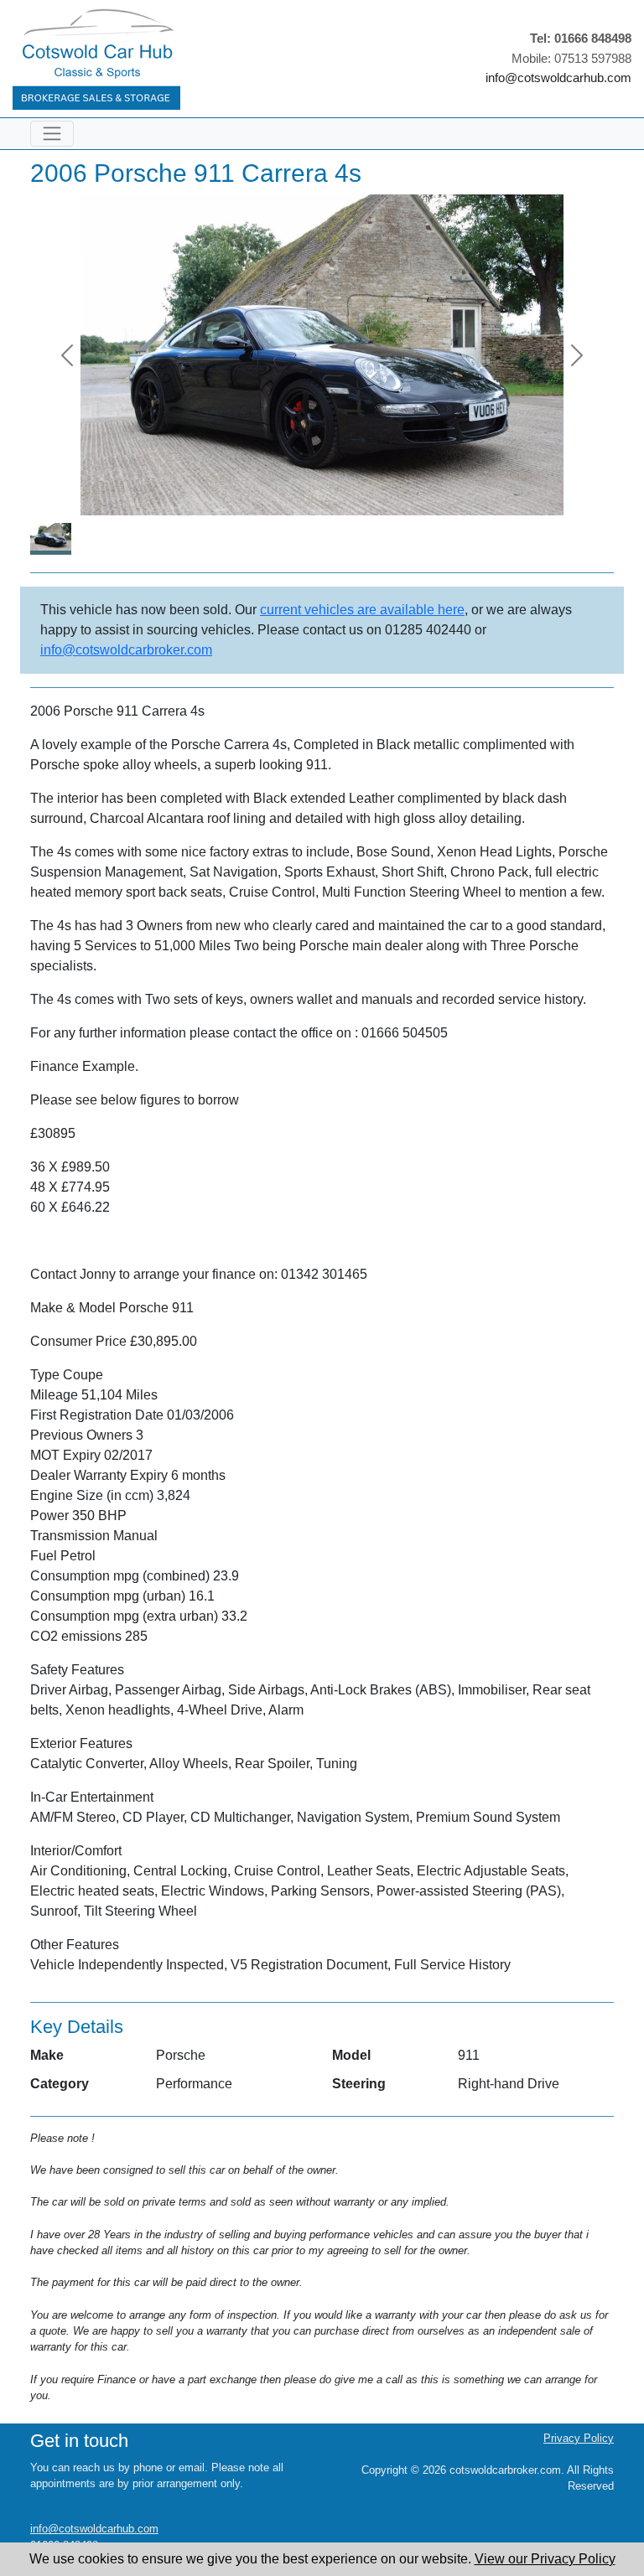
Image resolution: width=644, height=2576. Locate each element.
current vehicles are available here (362, 610)
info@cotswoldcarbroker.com (126, 650)
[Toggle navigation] (52, 134)
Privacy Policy (579, 2438)
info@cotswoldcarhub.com (558, 78)
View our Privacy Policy (545, 2559)
